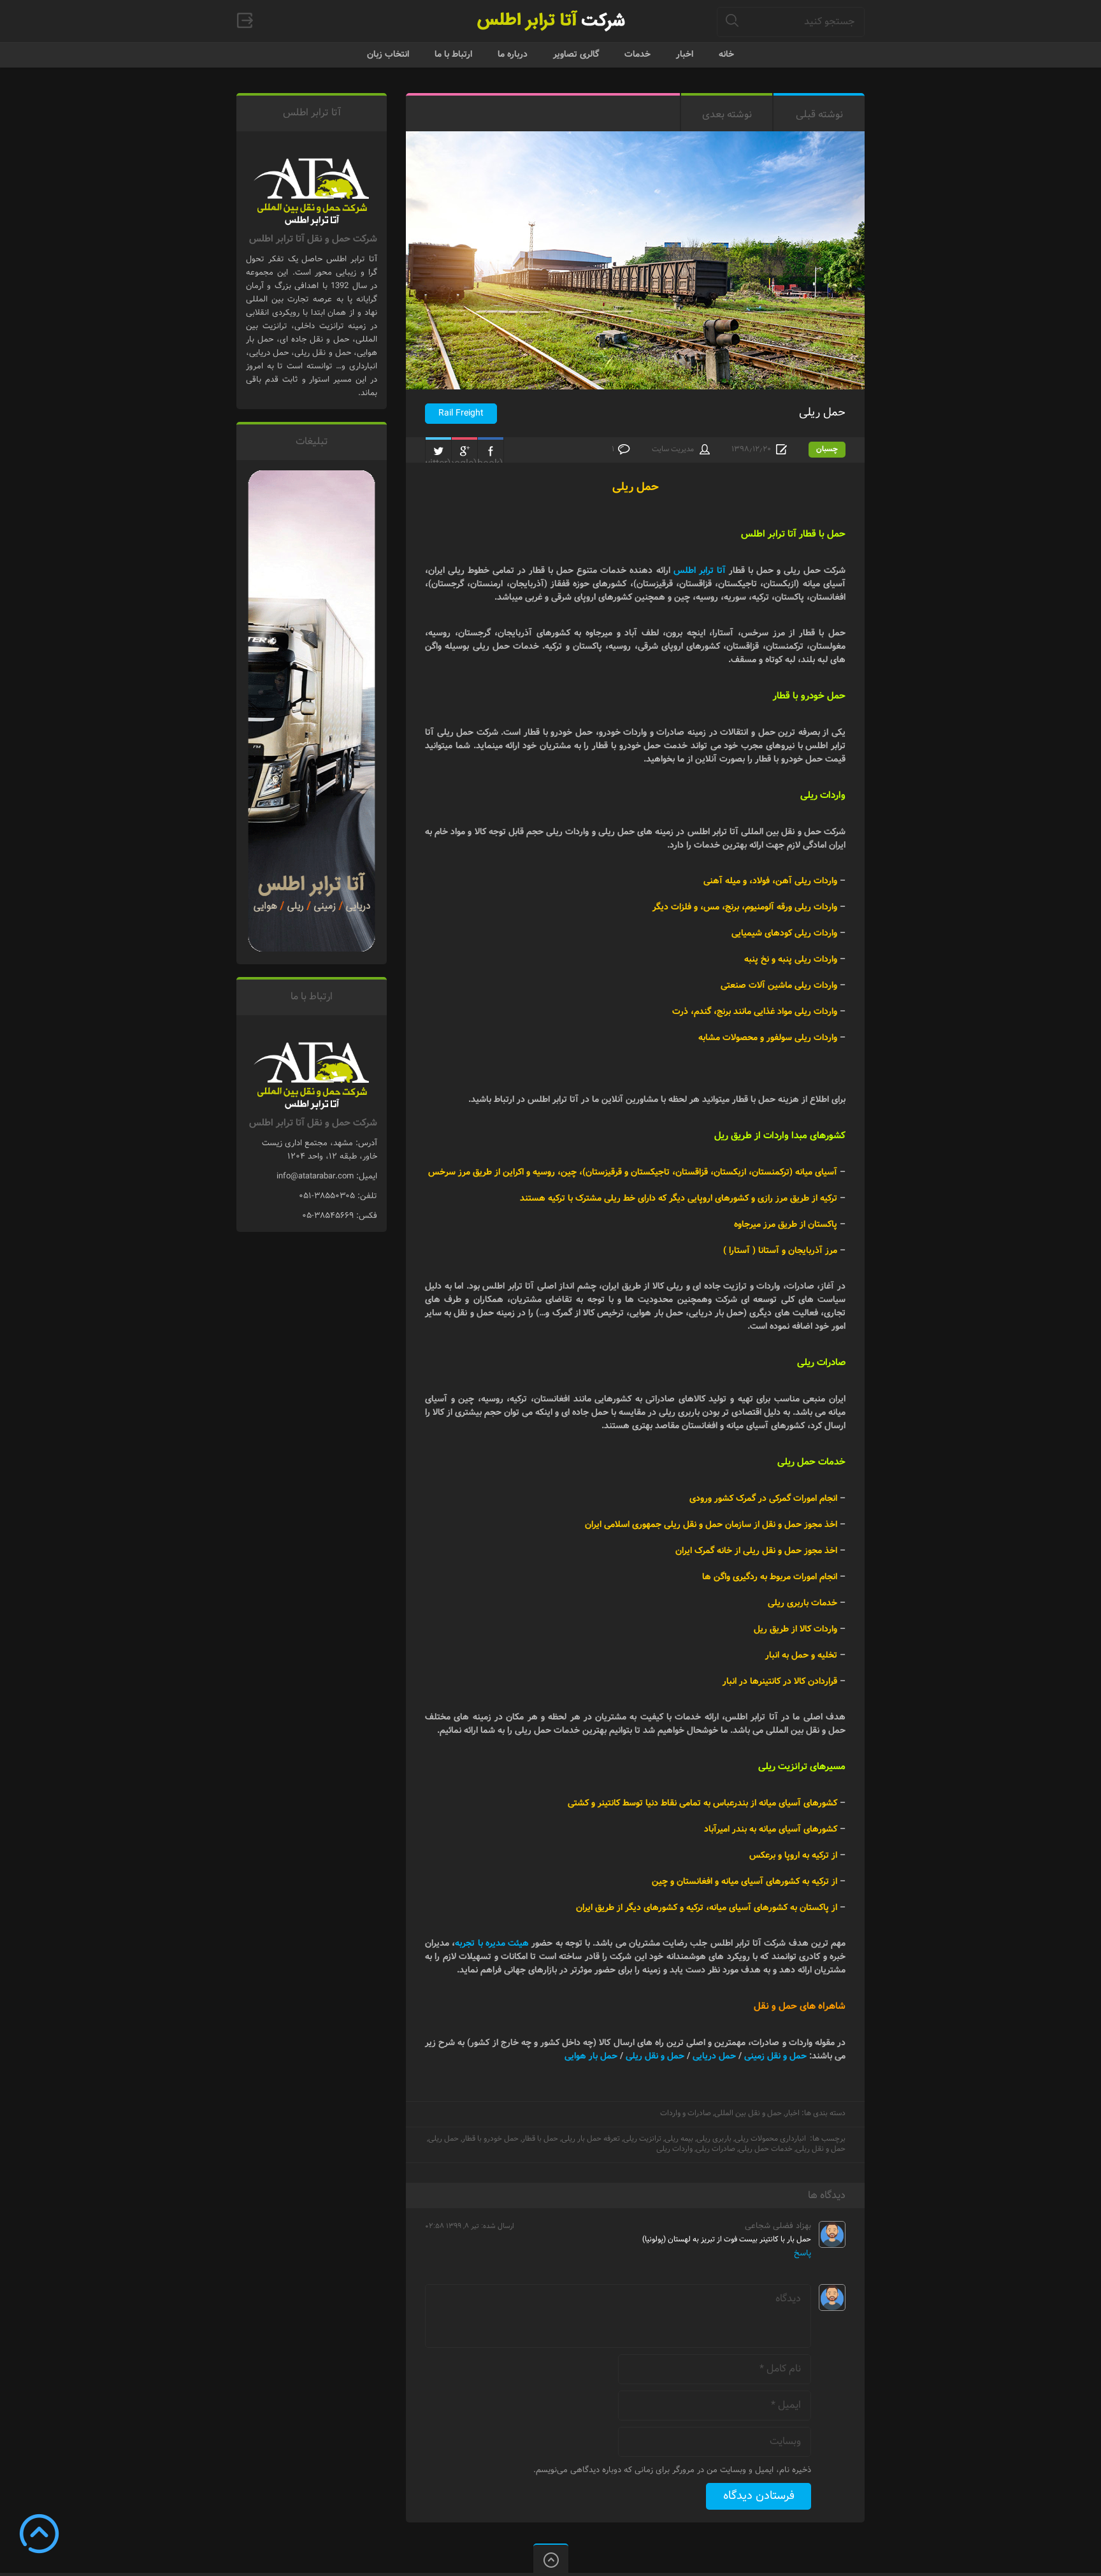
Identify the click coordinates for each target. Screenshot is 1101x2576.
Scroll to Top (39, 2534)
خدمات (637, 54)
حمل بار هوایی (591, 2056)
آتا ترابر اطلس (700, 570)
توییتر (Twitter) (438, 451)
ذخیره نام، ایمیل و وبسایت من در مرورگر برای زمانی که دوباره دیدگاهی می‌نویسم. (672, 2470)
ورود (245, 20)
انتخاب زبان (388, 54)
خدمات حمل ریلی (766, 2149)
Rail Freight (461, 413)
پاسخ (802, 2253)
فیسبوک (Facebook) (491, 451)
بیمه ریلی (679, 2138)
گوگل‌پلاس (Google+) (464, 451)
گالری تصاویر (576, 54)
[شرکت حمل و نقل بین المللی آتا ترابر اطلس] (550, 21)
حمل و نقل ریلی (655, 2056)
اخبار (685, 54)
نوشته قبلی (819, 114)
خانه (726, 54)
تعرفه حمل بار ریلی (591, 2138)
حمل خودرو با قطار (490, 2138)
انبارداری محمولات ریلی (770, 2138)
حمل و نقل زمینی (775, 2056)
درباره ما (513, 54)
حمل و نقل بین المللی (748, 2113)
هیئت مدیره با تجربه (492, 1943)
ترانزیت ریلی (642, 2138)
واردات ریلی (674, 2149)
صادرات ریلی (716, 2149)
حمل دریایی (714, 2056)
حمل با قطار (540, 2138)
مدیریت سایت (673, 449)
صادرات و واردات (686, 2113)
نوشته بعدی (727, 114)
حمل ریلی (822, 412)
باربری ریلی (714, 2138)
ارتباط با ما (453, 54)
